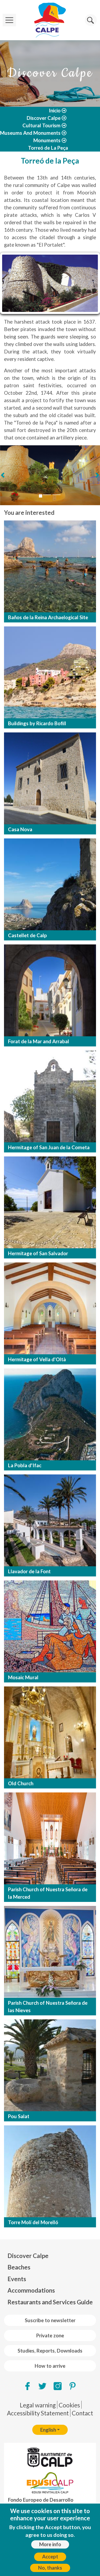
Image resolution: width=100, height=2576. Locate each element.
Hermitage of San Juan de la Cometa (49, 1147)
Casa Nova (20, 829)
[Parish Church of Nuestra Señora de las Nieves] (50, 1952)
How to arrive (50, 2366)
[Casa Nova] (50, 778)
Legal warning (38, 2405)
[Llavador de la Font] (50, 1520)
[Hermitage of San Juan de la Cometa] (50, 1096)
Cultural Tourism (41, 125)
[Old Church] (50, 1732)
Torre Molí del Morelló (33, 2222)
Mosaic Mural (23, 1677)
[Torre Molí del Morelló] (50, 2171)
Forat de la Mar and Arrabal (39, 1041)
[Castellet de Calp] (50, 884)
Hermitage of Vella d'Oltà (37, 1359)
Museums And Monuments (30, 133)
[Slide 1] (41, 496)
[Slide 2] (47, 495)
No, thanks (50, 2568)
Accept (50, 2557)
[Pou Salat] (50, 2065)
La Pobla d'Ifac (25, 1465)
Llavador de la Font (29, 1571)
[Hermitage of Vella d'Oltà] (50, 1308)
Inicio (55, 111)
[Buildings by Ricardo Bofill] (50, 672)
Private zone (50, 2335)
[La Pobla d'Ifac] (50, 1414)
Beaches (19, 2267)
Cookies (69, 2405)
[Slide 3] (57, 495)
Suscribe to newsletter (50, 2320)
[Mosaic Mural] (50, 1626)
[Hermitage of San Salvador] (50, 1202)
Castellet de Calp (27, 935)
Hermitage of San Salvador (38, 1253)
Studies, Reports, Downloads (50, 2351)
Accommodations (31, 2290)
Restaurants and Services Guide (50, 2302)
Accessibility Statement (38, 2413)
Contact (82, 2413)
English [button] (48, 2430)
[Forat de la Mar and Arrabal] (50, 990)
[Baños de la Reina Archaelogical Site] (50, 566)
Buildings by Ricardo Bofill (37, 723)
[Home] (50, 20)
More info (50, 2544)
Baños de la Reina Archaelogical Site (48, 617)
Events (17, 2279)
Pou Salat (19, 2116)
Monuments (47, 140)
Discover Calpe (44, 118)
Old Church (21, 1783)
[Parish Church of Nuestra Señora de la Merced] (50, 1838)
